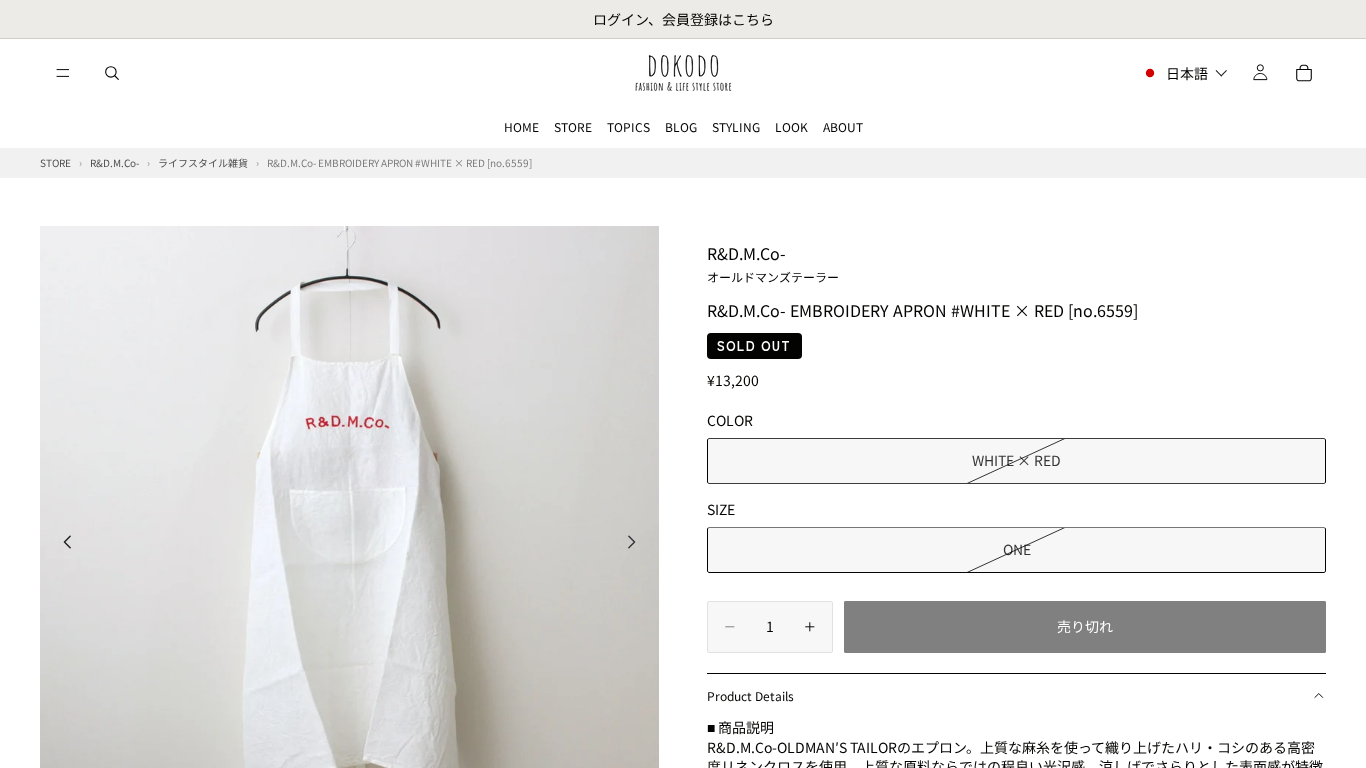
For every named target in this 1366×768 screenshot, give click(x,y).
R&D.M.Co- (773, 263)
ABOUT (843, 126)
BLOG (681, 126)
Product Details (750, 695)
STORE (573, 126)
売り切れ (1085, 626)
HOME (521, 126)
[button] (1184, 73)
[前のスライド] (62, 544)
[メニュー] (63, 73)
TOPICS (628, 126)
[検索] (112, 73)
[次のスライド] (637, 544)
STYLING (736, 126)
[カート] (1304, 73)
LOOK (791, 126)
